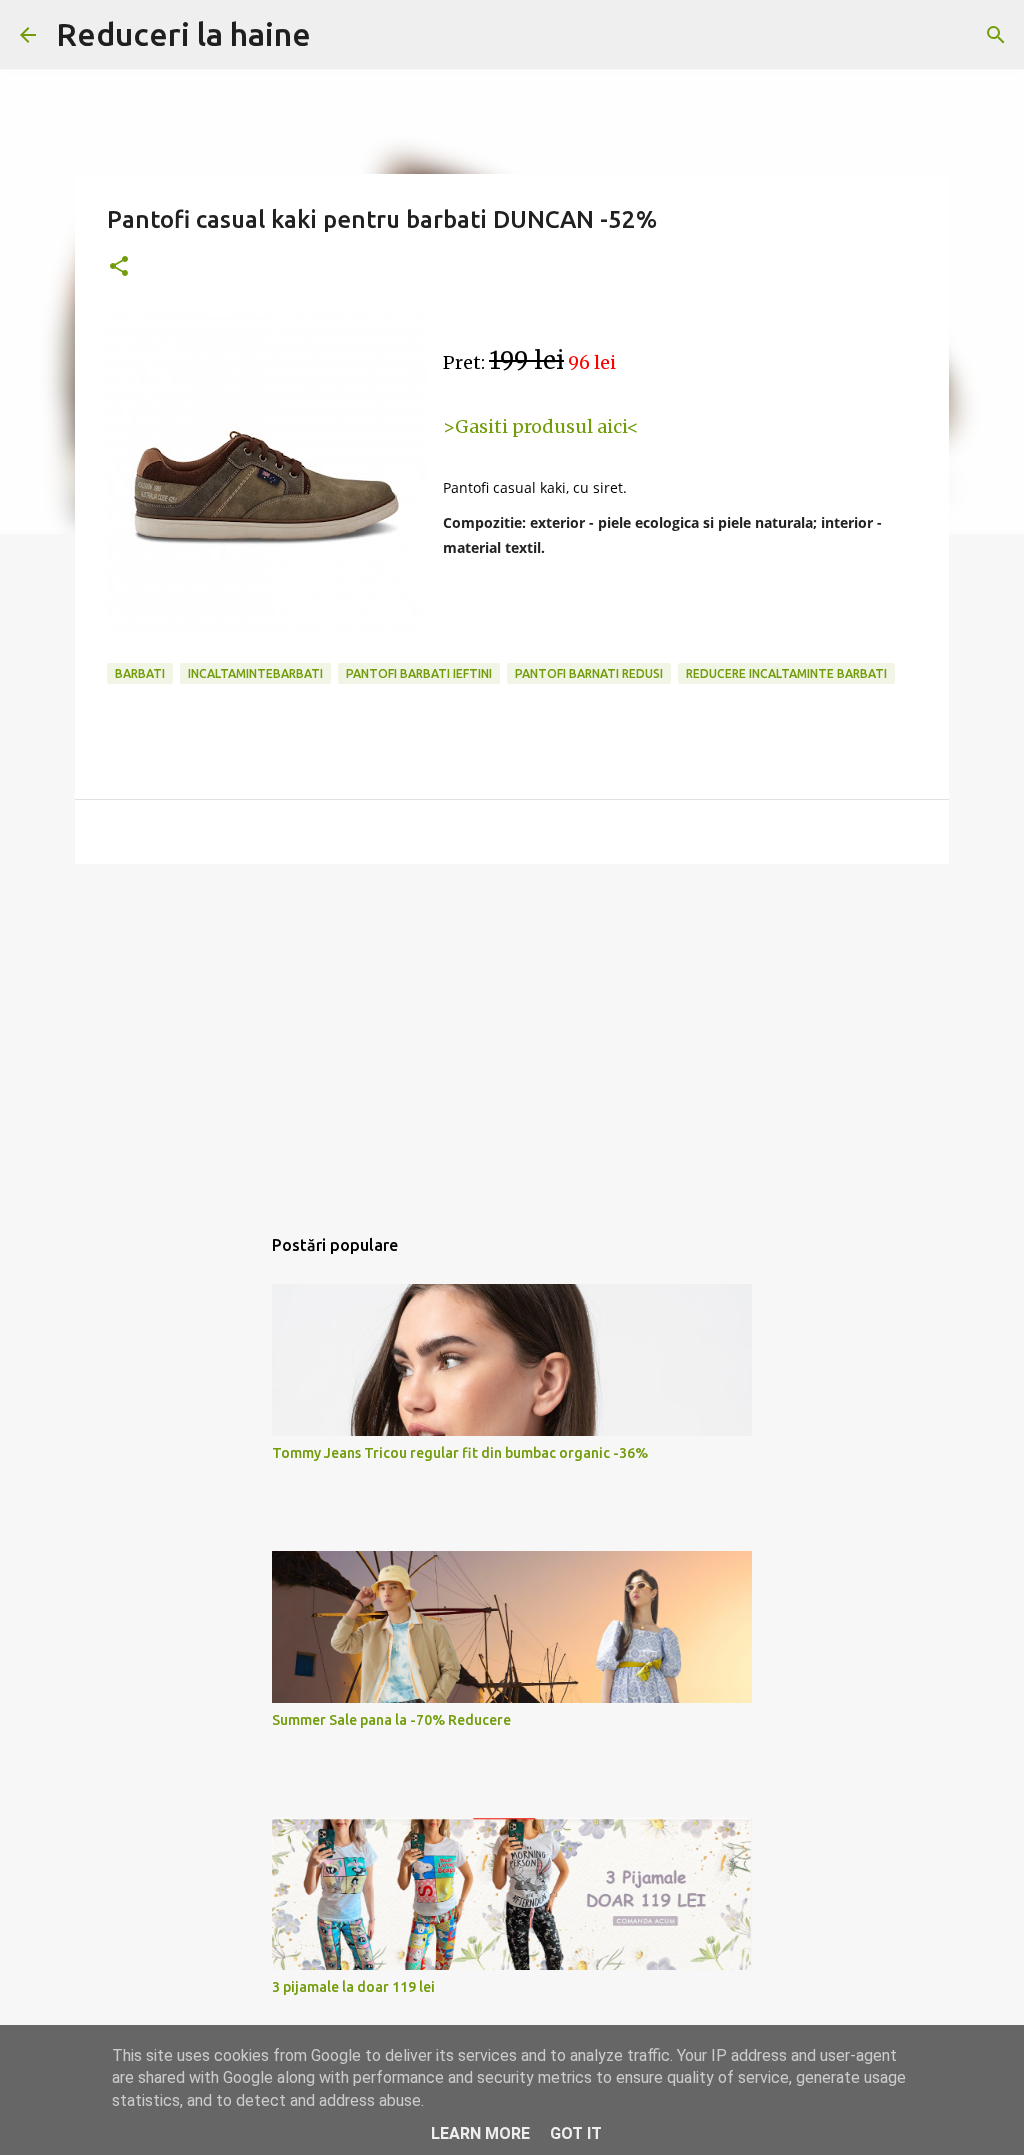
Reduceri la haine (183, 34)
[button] (119, 267)
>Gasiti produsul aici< (541, 426)
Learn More (480, 2133)
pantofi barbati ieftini (419, 673)
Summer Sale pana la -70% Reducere (391, 1720)
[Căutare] (996, 35)
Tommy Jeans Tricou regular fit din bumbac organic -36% (460, 1453)
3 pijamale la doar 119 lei (353, 1987)
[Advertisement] (512, 1034)
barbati (140, 673)
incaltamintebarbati (255, 673)
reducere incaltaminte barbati (786, 673)
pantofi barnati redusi (589, 673)
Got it (576, 2133)
